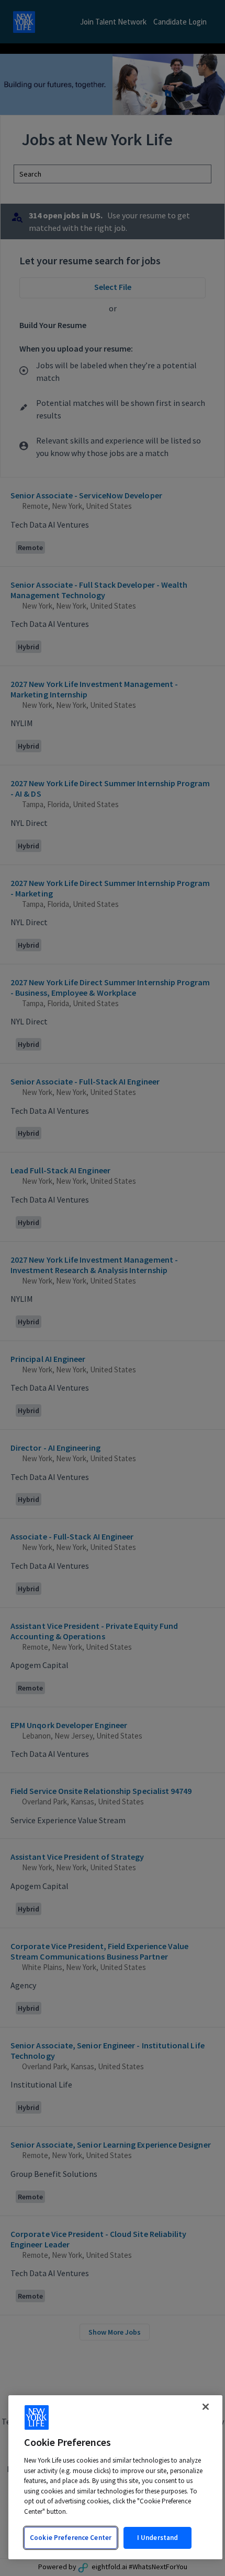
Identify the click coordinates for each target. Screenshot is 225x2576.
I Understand (158, 2538)
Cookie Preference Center (71, 2538)
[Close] (206, 2407)
